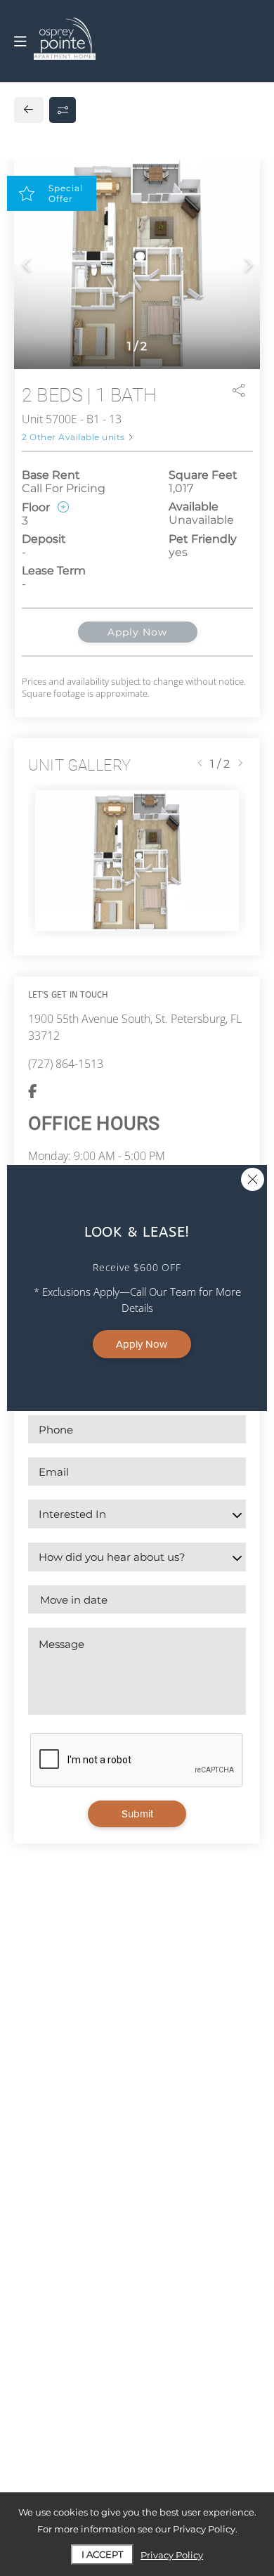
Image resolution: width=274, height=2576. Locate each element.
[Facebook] (33, 1092)
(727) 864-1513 (66, 1064)
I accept (102, 2554)
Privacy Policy (172, 2555)
